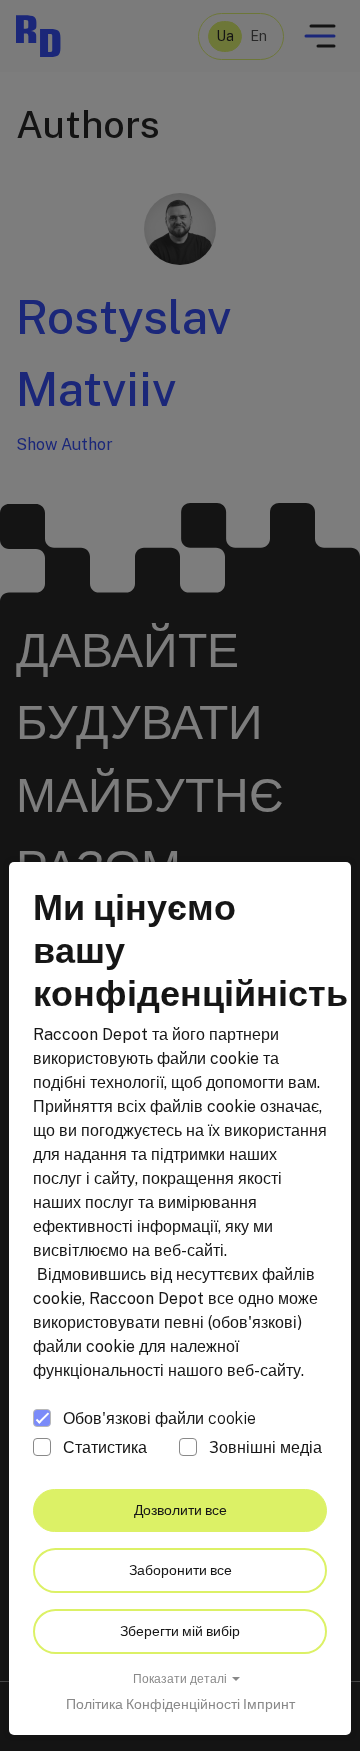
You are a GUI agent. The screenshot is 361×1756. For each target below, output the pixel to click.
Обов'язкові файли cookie (159, 1418)
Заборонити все (180, 1570)
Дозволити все (180, 1510)
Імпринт (269, 1704)
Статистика (105, 1447)
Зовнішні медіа (265, 1447)
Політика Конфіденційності (153, 1704)
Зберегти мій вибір (180, 1631)
